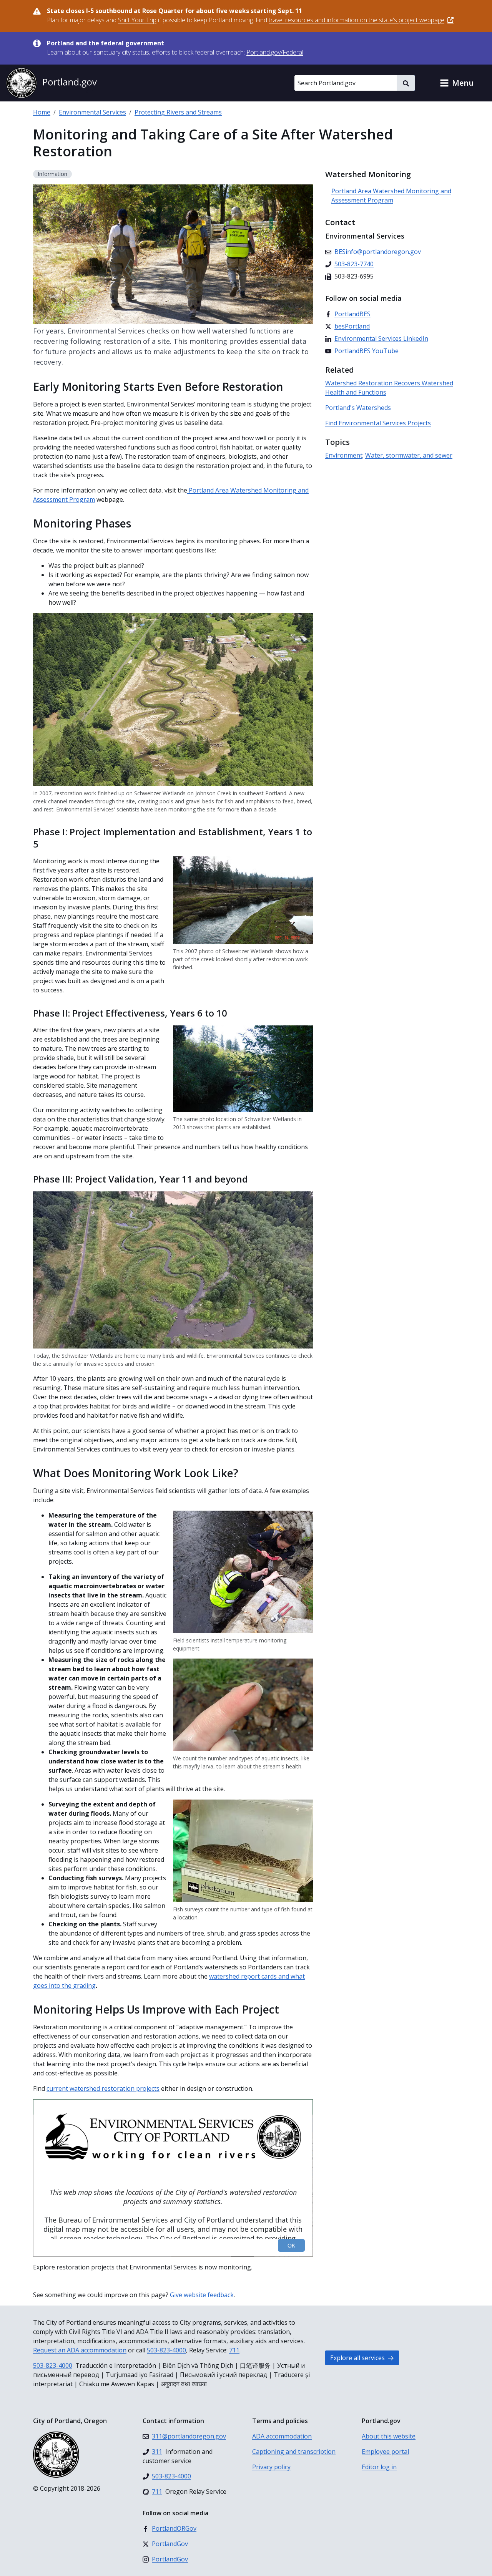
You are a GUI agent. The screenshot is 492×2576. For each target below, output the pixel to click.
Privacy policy (271, 2467)
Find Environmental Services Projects (378, 423)
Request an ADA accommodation (80, 2350)
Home (42, 112)
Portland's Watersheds (358, 408)
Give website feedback (202, 2295)
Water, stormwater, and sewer (409, 455)
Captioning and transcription (294, 2452)
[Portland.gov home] (52, 83)
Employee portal (385, 2452)
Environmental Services (92, 112)
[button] (457, 83)
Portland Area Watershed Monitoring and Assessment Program (391, 196)
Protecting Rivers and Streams (178, 112)
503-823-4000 (166, 2350)
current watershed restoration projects (103, 2088)
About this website (389, 2436)
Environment (344, 455)
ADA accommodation (282, 2436)
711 (234, 2350)
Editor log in (379, 2467)
